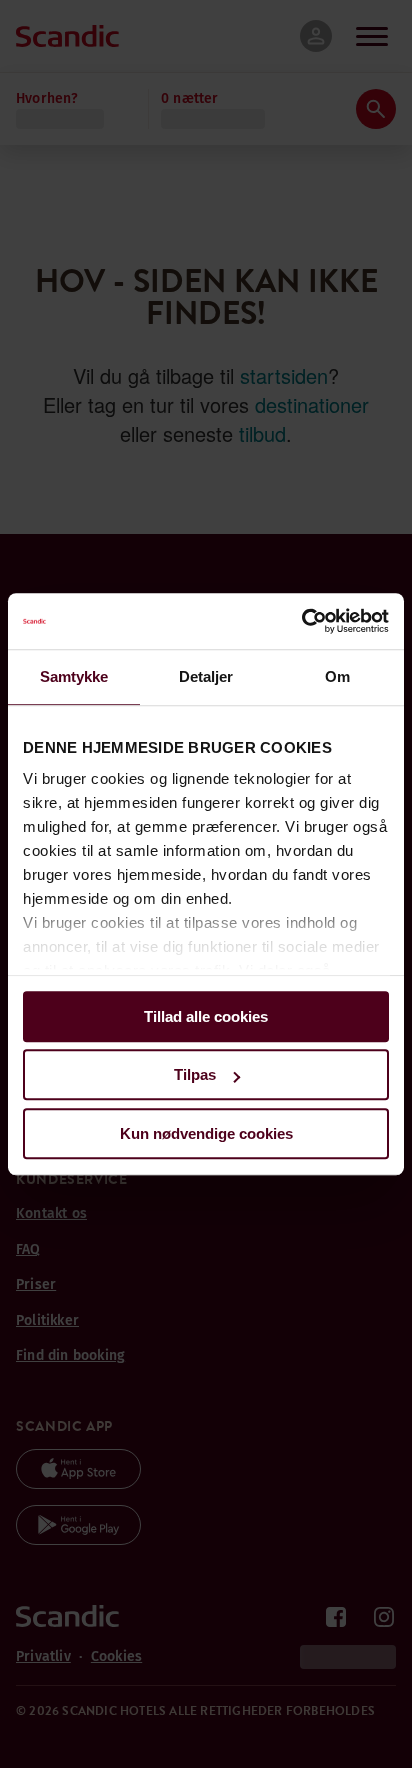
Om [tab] (337, 676)
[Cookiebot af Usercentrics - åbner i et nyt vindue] (301, 621)
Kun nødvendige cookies (206, 1133)
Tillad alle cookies (206, 1016)
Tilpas (195, 1074)
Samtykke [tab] (74, 676)
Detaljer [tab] (206, 676)
